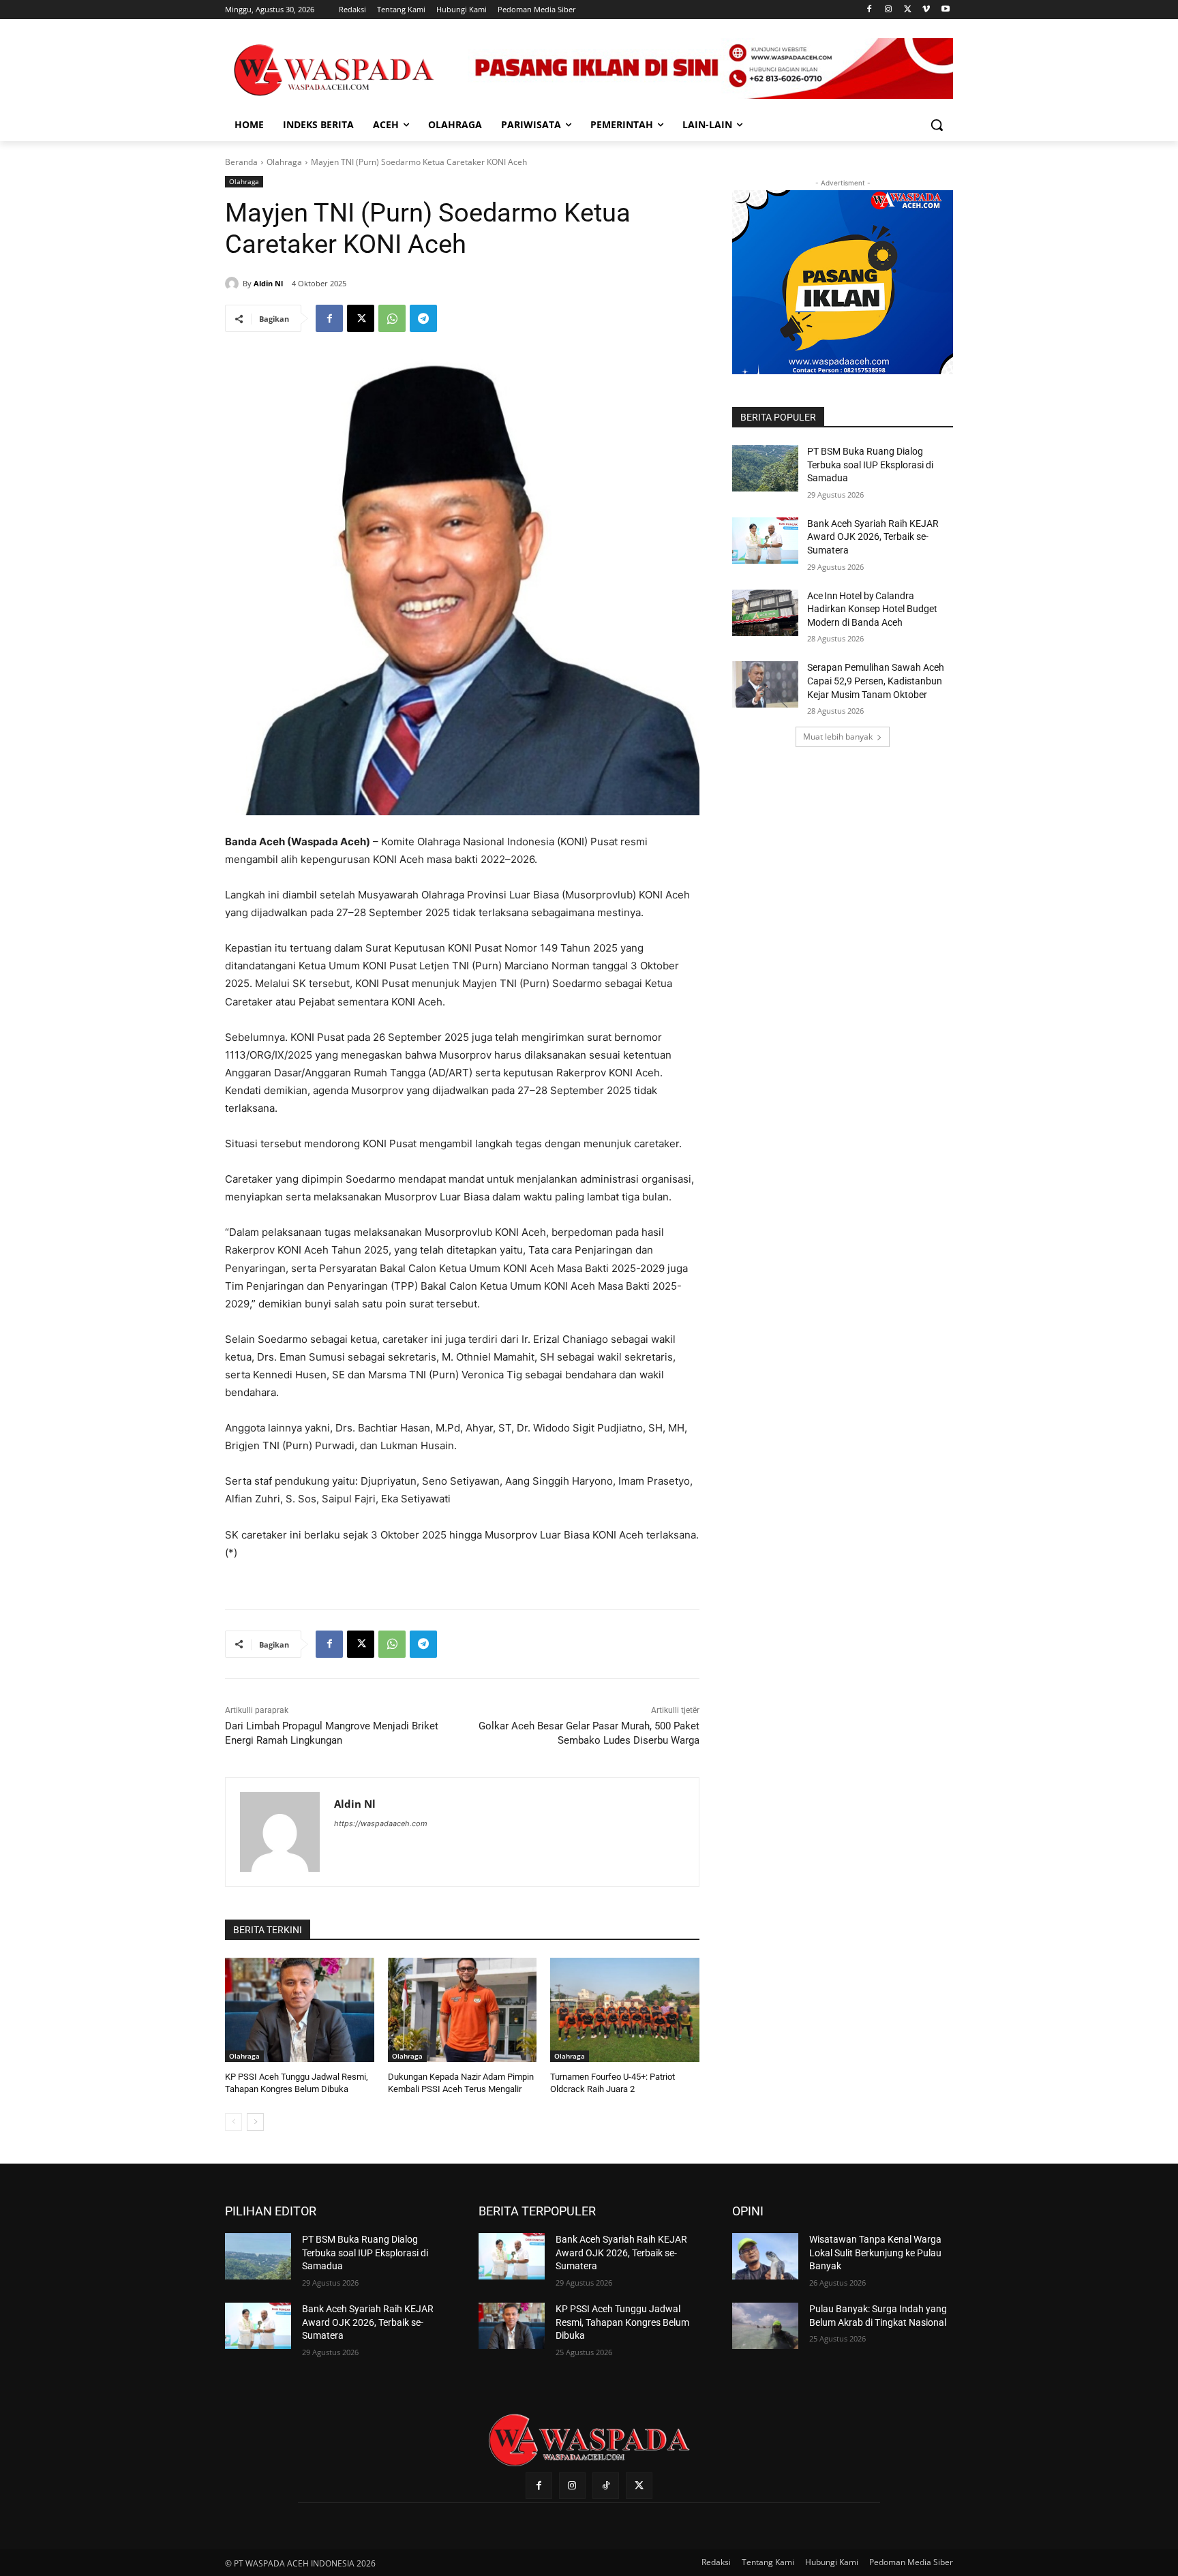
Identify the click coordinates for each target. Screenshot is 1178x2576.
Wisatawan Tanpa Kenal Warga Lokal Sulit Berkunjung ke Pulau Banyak (875, 2253)
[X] (908, 10)
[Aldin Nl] (234, 284)
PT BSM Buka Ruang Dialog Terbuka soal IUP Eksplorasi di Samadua (870, 465)
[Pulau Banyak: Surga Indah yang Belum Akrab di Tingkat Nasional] (765, 2326)
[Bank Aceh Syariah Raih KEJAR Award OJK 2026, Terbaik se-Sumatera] (765, 541)
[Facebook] (870, 10)
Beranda (241, 162)
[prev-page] (233, 2122)
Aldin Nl (268, 283)
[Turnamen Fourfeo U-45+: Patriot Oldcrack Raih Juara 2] (625, 2010)
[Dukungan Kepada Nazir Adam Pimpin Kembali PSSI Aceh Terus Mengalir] (463, 2010)
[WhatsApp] (392, 318)
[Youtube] (945, 10)
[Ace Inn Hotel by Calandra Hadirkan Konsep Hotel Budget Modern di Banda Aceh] (765, 613)
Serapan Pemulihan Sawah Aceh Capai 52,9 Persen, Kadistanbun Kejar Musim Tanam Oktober (876, 681)
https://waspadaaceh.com (381, 1823)
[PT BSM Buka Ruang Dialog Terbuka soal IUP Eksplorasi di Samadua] (765, 468)
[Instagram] (889, 10)
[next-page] (255, 2122)
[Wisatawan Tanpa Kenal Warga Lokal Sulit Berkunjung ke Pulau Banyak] (765, 2256)
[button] (937, 125)
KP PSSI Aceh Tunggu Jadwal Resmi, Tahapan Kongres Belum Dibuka (622, 2322)
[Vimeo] (926, 10)
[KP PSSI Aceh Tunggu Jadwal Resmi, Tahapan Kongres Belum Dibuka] (300, 2010)
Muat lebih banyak (838, 737)
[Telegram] (423, 318)
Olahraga (284, 162)
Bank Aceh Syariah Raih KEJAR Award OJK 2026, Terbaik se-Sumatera (873, 537)
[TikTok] (606, 2486)
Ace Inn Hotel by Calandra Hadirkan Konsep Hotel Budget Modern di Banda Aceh (872, 609)
